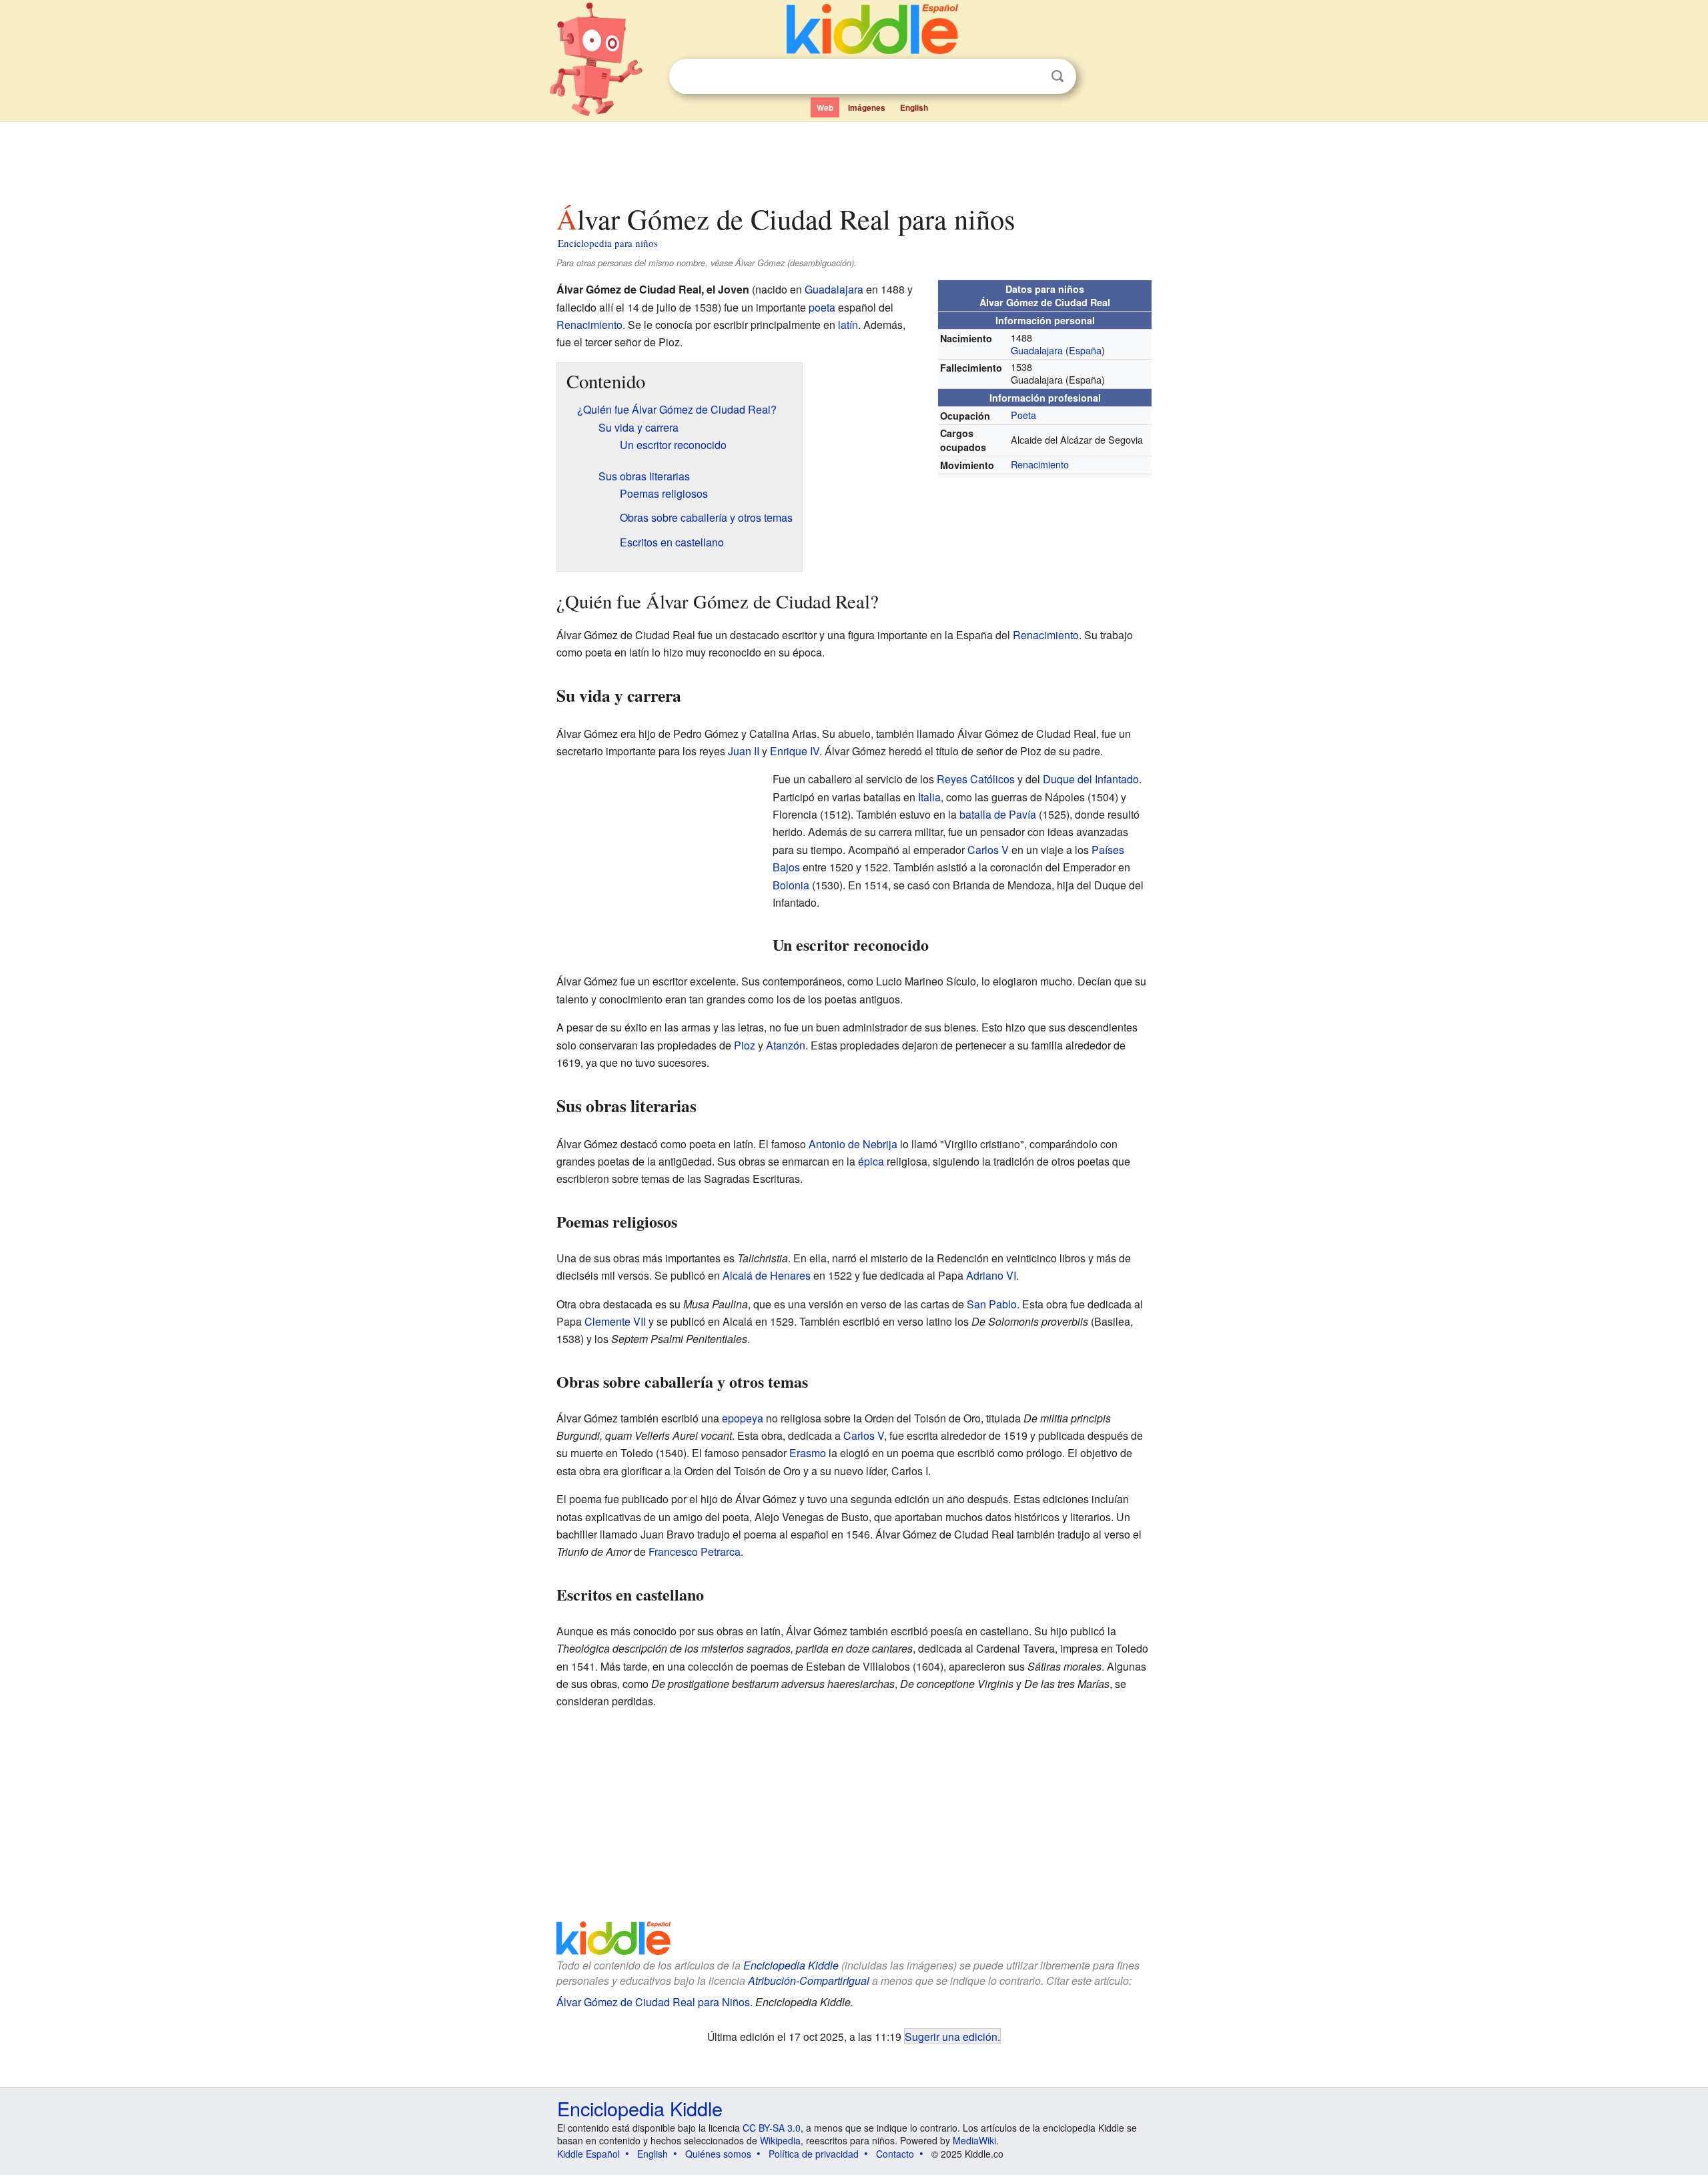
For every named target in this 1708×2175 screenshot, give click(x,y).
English (914, 107)
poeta (822, 307)
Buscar (1057, 76)
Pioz (745, 1045)
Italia (929, 797)
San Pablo (992, 1304)
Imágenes (867, 107)
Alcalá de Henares (767, 1275)
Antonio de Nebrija (853, 1144)
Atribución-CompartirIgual (809, 1981)
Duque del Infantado (1091, 779)
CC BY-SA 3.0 (772, 2128)
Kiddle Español (588, 2154)
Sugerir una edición (951, 2036)
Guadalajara (1037, 350)
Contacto (895, 2154)
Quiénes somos (718, 2154)
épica (871, 1161)
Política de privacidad (814, 2154)
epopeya (743, 1418)
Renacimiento (1040, 464)
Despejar (1030, 77)
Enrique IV (795, 751)
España (1085, 350)
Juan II (744, 751)
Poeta (1023, 415)
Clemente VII (615, 1321)
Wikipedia (780, 2140)
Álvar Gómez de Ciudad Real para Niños (653, 2002)
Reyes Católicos (976, 779)
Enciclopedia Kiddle (791, 1965)
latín (848, 325)
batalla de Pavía (998, 814)
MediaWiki (974, 2140)
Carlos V (988, 850)
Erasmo (808, 1453)
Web (825, 107)
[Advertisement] (853, 159)
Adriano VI (991, 1275)
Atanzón (786, 1045)
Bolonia (791, 885)
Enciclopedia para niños (608, 243)
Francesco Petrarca (695, 1552)
